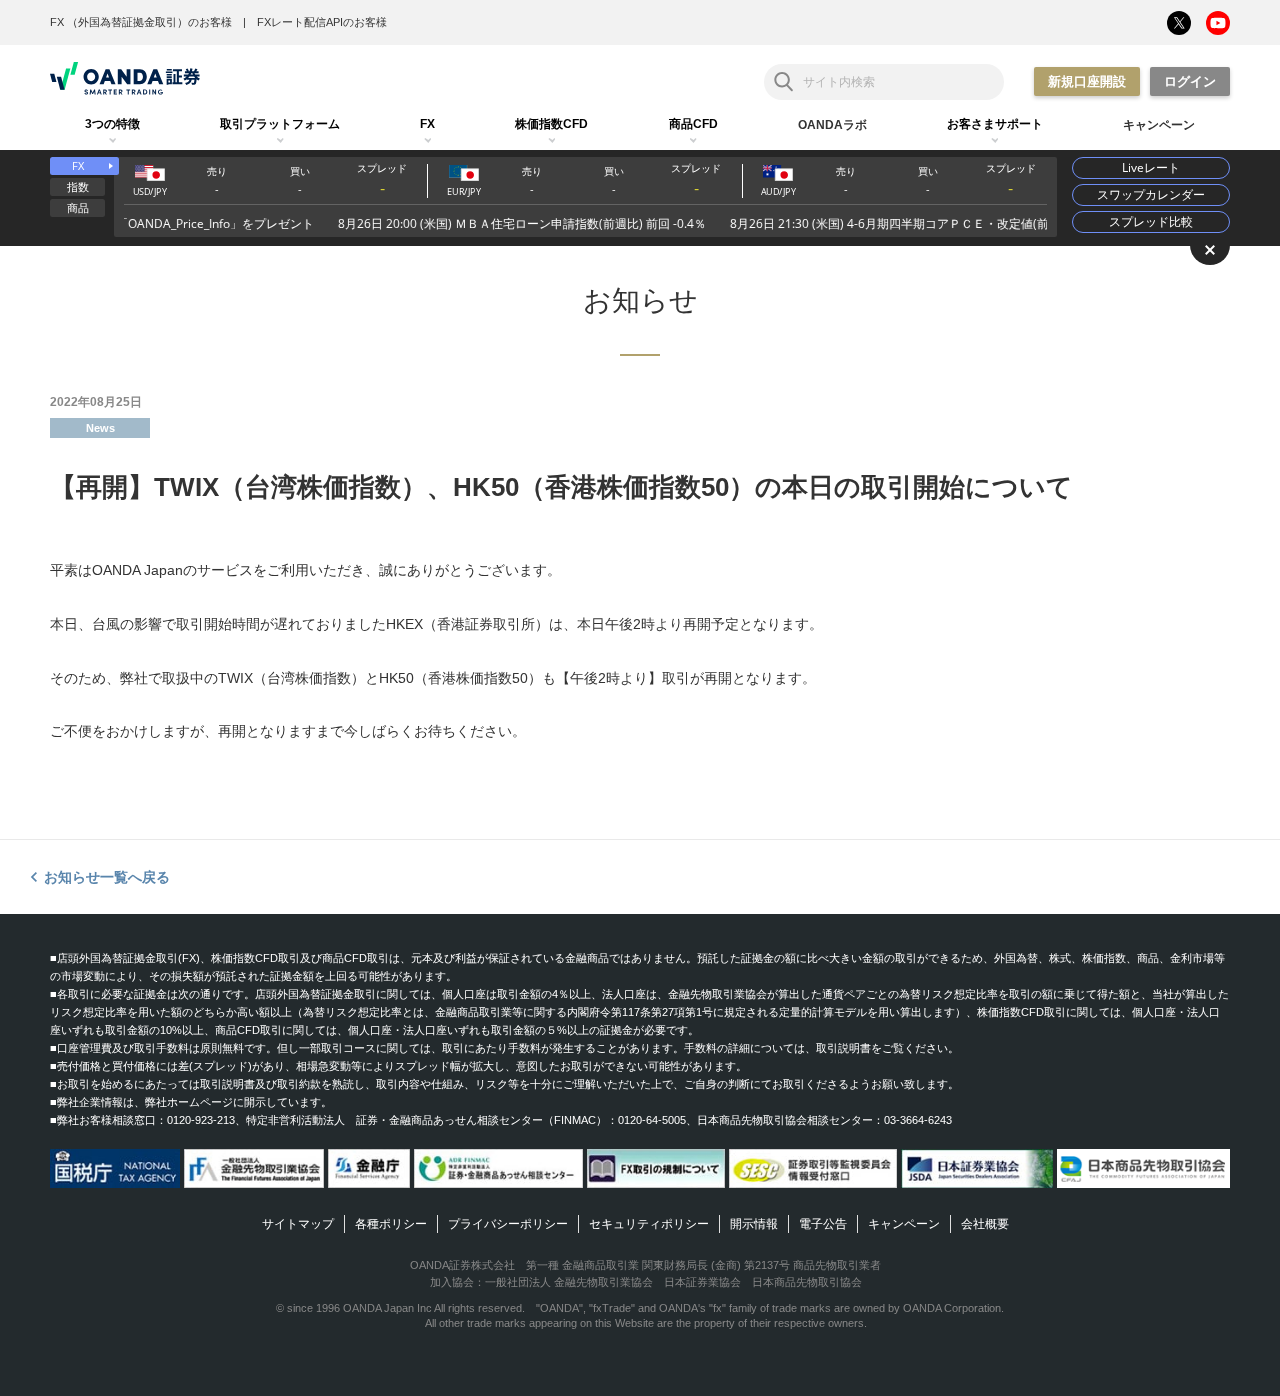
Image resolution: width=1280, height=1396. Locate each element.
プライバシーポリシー (508, 1224)
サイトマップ (298, 1224)
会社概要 (985, 1224)
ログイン (1190, 81)
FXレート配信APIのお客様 (322, 22)
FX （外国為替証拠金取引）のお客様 (141, 22)
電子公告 (823, 1224)
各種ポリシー (391, 1224)
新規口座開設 (1087, 81)
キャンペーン (904, 1224)
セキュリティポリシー (649, 1224)
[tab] (112, 125)
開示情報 (754, 1224)
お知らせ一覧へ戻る (107, 877)
